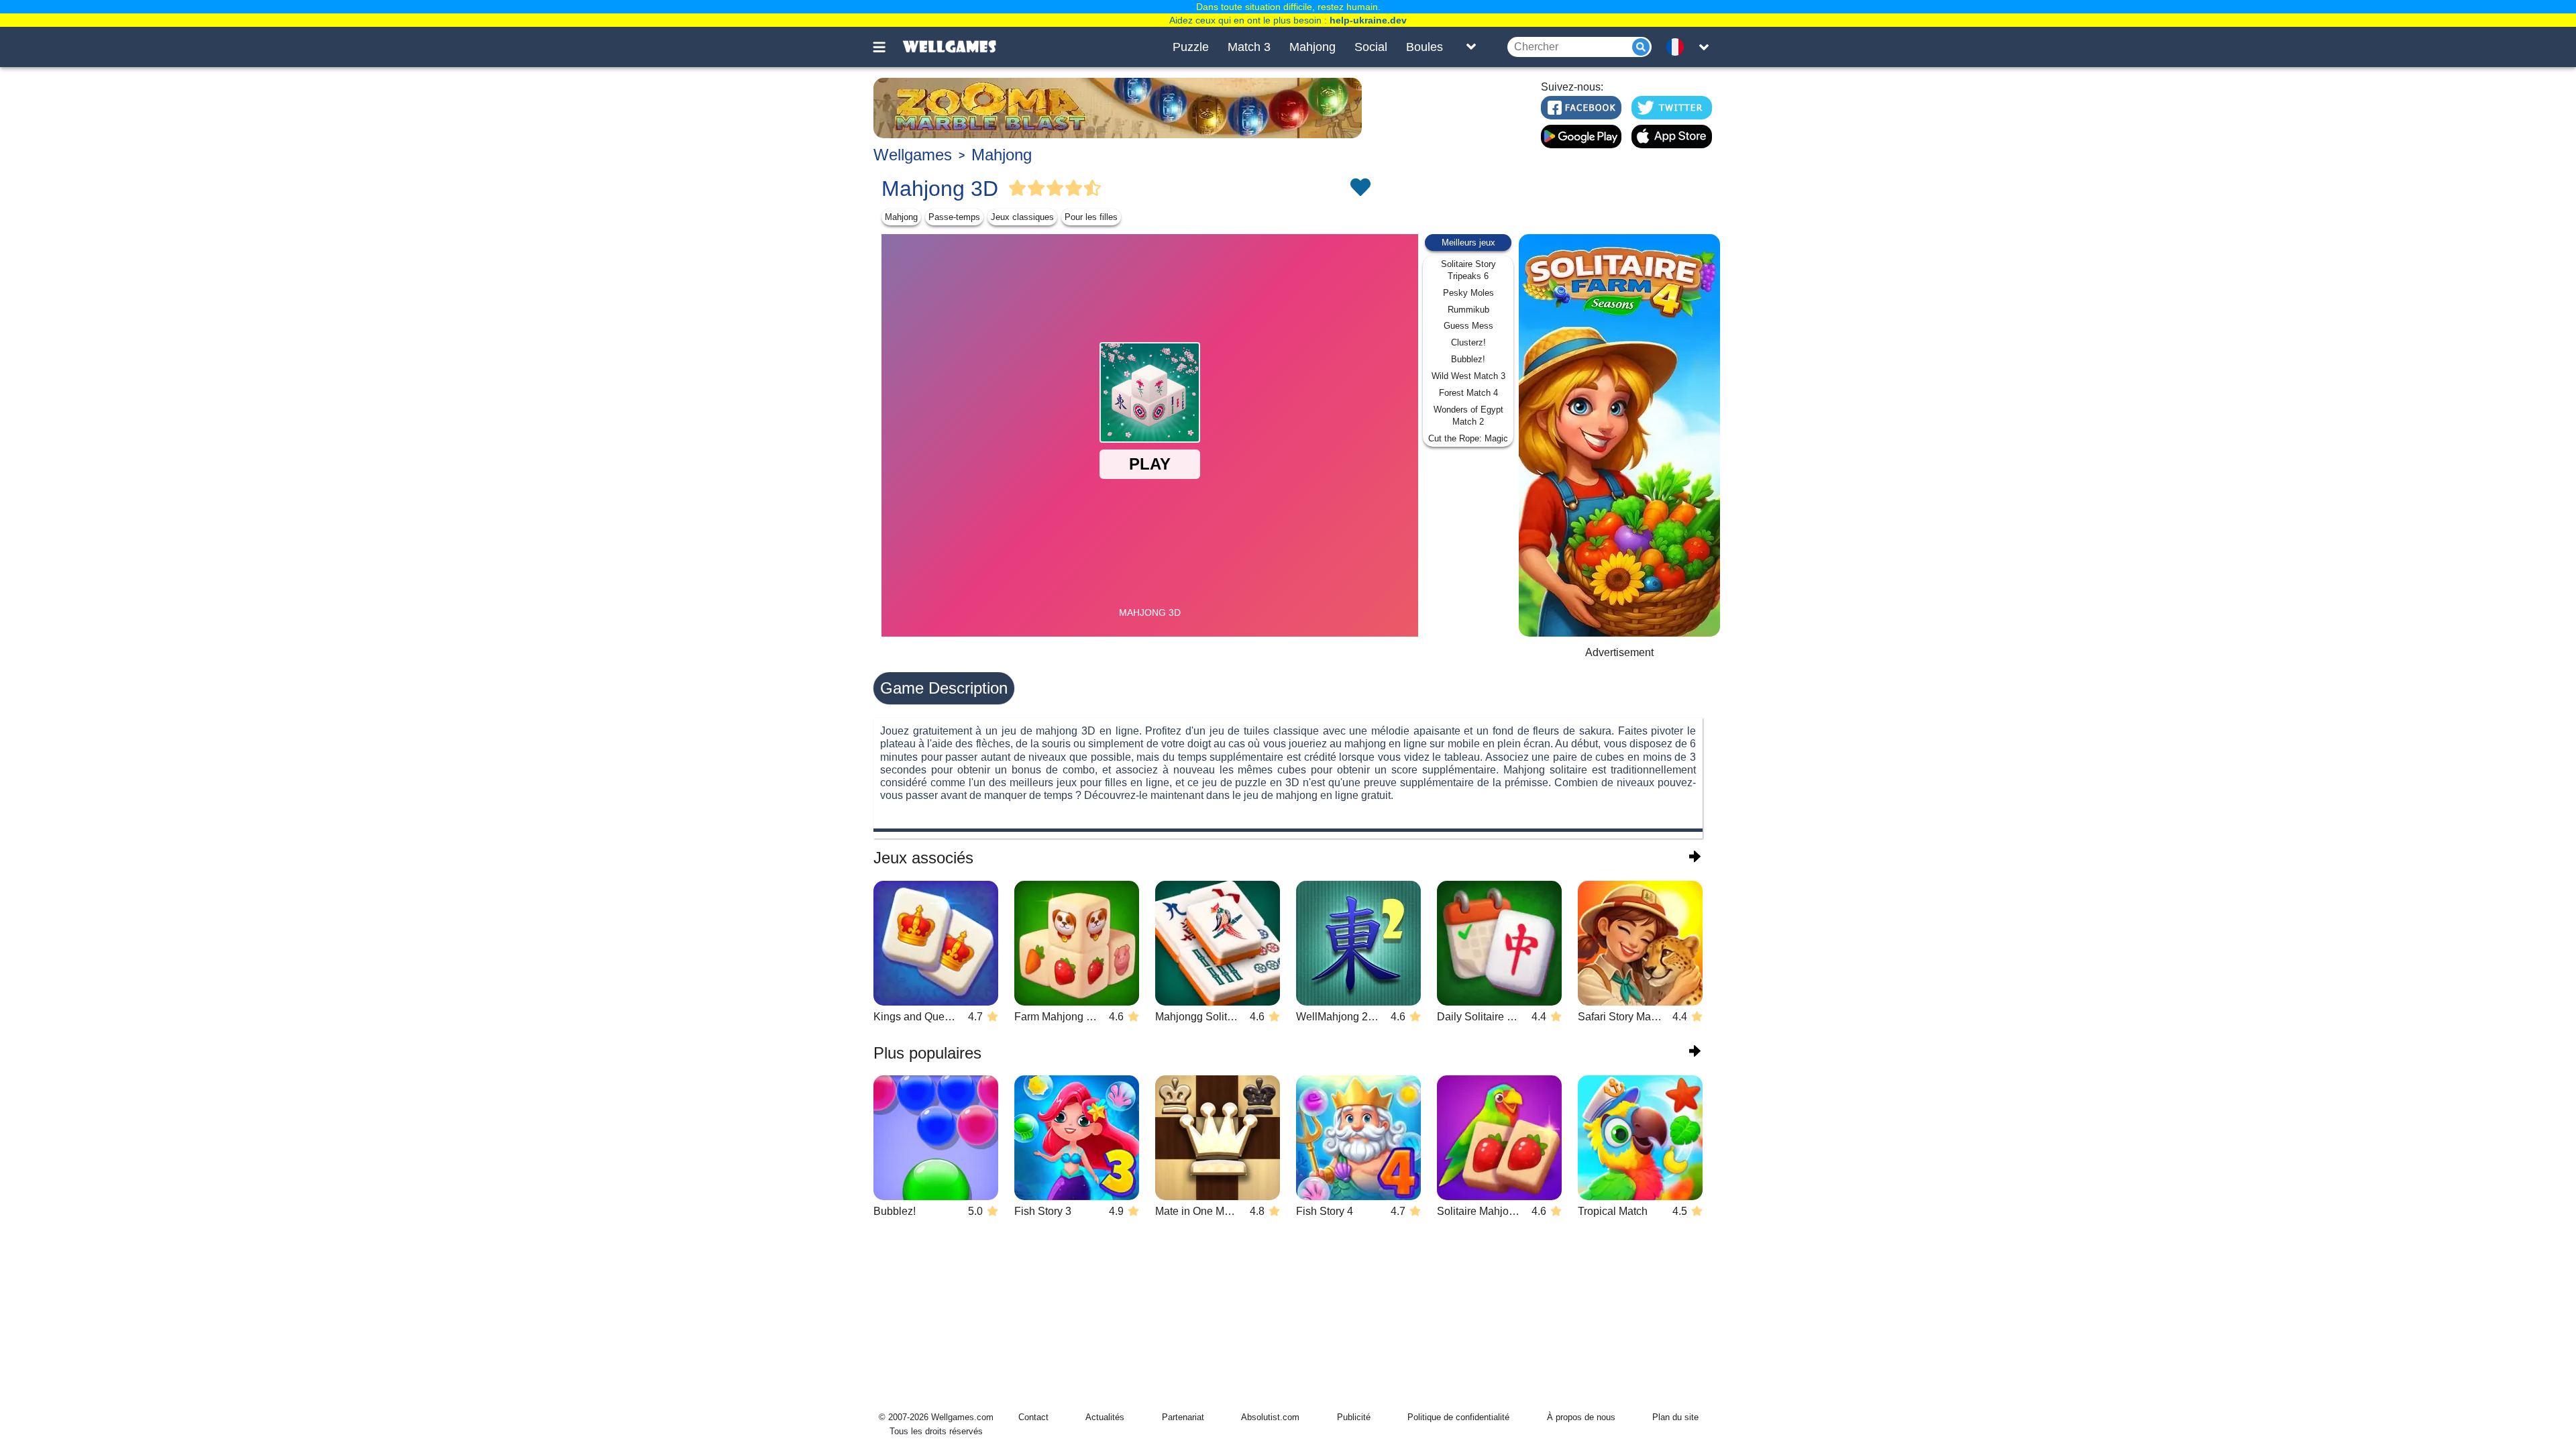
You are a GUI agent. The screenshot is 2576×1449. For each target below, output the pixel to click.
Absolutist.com (1270, 1417)
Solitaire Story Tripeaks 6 (1468, 270)
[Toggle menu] (887, 47)
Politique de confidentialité (1458, 1417)
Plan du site (1675, 1417)
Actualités (1105, 1417)
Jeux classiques (1022, 217)
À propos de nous (1581, 1417)
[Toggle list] (1471, 47)
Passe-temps (954, 217)
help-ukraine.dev (1368, 20)
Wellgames (913, 155)
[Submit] (1641, 47)
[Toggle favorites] (1360, 189)
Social (1371, 47)
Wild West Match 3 (1468, 376)
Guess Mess (1468, 326)
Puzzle (1191, 47)
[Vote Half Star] (1093, 189)
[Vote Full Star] (1018, 189)
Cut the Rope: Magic (1468, 438)
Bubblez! (1468, 359)
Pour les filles (1091, 217)
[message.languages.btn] (1679, 47)
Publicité (1354, 1417)
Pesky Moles (1468, 293)
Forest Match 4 (1468, 393)
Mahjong (1312, 47)
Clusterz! (1468, 342)
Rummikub (1468, 310)
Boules (1425, 47)
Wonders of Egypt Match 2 (1468, 416)
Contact (1033, 1417)
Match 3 (1249, 47)
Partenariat (1183, 1417)
